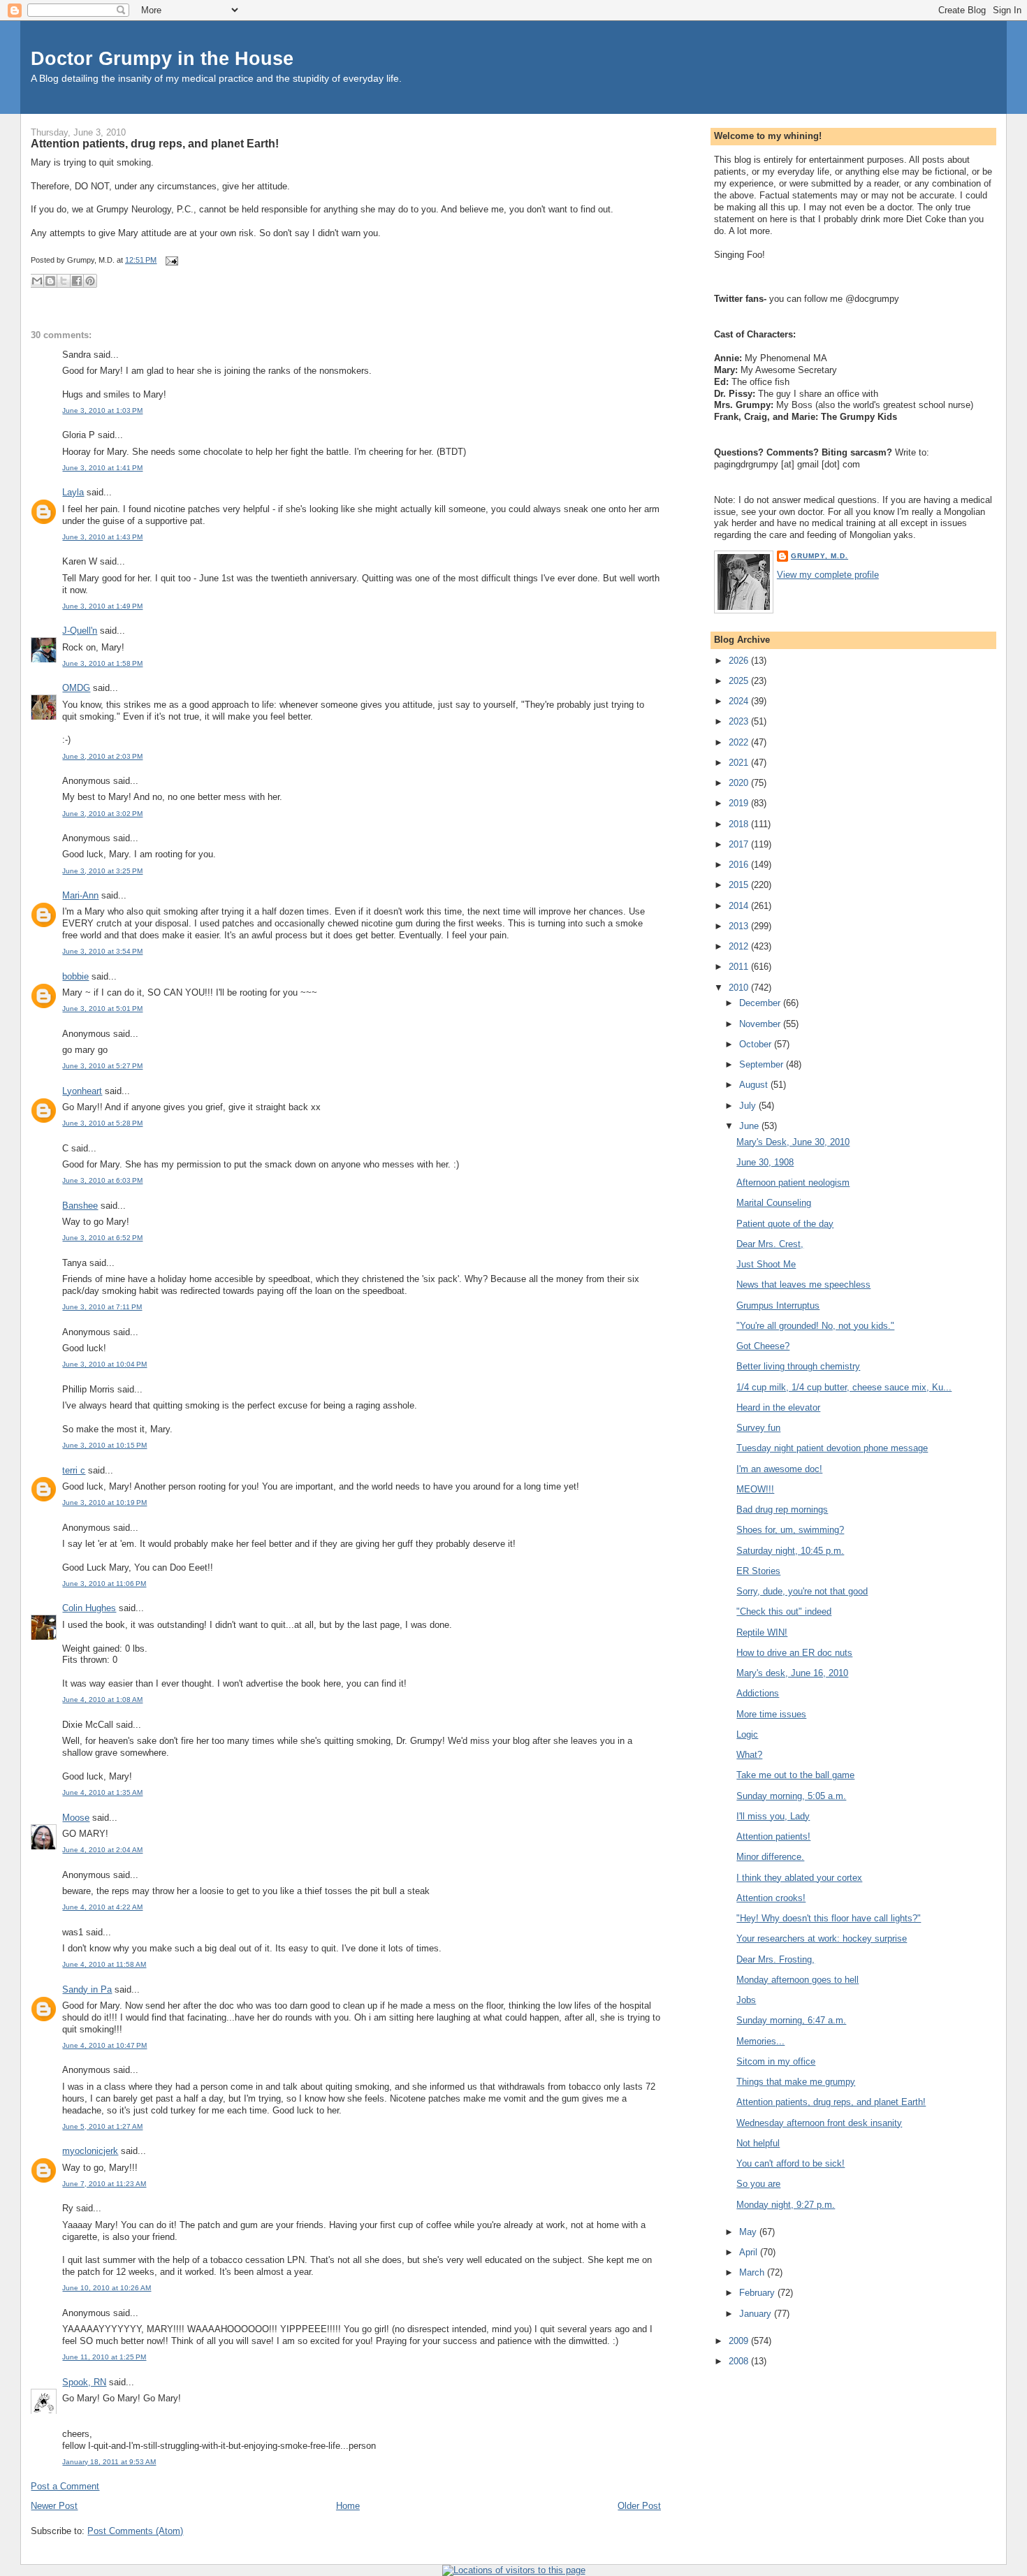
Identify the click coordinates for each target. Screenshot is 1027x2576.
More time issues (771, 1714)
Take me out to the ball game (795, 1775)
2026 (740, 661)
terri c (74, 1470)
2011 (740, 967)
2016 (740, 865)
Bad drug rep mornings (782, 1509)
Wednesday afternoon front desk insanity (819, 2123)
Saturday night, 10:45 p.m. (790, 1551)
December (761, 1003)
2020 (740, 783)
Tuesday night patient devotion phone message (832, 1448)
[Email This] (37, 281)
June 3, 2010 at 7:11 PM (102, 1307)
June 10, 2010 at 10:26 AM (107, 2288)
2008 (740, 2361)
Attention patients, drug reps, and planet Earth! (155, 143)
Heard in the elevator (778, 1407)
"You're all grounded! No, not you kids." (815, 1326)
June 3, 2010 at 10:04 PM (104, 1364)
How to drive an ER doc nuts (794, 1653)
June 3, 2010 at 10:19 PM (104, 1502)
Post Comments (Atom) (135, 2531)
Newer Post (54, 2506)
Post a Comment (65, 2486)
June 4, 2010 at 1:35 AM (102, 1792)
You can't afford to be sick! (791, 2163)
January (757, 2314)
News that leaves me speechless (803, 1285)
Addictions (758, 1693)
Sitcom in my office (776, 2061)
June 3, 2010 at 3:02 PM (102, 814)
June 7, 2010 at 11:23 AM (104, 2184)
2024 (740, 701)
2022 (740, 742)
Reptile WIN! (762, 1632)
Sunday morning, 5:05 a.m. (791, 1796)
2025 (740, 681)
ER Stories (758, 1571)
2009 (740, 2341)
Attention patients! (773, 1836)
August (755, 1085)
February (758, 2293)
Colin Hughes (89, 1608)
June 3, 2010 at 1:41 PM (102, 468)
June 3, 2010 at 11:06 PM (104, 1584)
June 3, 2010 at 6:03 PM (102, 1180)
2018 (740, 824)
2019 (740, 803)
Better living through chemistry (798, 1366)
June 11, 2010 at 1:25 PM (104, 2357)
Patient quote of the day (785, 1224)
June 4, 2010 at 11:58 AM (104, 1964)
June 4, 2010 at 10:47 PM (104, 2045)
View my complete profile (828, 575)
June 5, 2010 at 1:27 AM (102, 2126)
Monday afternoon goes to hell (797, 1980)
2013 (740, 926)
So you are (758, 2184)
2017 (740, 844)
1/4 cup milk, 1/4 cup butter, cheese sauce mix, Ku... (844, 1387)
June (750, 1126)
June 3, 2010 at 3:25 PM (102, 871)
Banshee (80, 1206)
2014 (740, 906)
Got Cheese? (763, 1346)
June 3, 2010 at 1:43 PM (102, 537)
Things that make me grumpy (796, 2082)
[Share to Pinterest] (90, 281)
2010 (740, 988)
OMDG (76, 688)
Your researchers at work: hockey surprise (822, 1938)
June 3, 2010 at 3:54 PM (102, 951)
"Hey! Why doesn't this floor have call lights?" (829, 1918)
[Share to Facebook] (77, 281)
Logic (747, 1734)
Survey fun (758, 1428)
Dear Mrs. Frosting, (775, 1959)
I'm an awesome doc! (779, 1469)
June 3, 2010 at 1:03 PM (102, 410)
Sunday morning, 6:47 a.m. (791, 2020)
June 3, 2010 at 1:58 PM (102, 663)
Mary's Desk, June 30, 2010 (793, 1142)
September (763, 1064)
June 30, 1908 (765, 1162)
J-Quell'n (80, 631)
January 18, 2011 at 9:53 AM (109, 2462)
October (757, 1044)
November (761, 1024)
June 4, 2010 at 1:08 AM (102, 1700)
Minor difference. (770, 1857)
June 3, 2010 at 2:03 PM (102, 756)
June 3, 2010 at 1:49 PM (102, 606)
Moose (76, 1818)
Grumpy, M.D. (820, 556)
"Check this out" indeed (784, 1611)
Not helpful (758, 2143)
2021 (740, 763)
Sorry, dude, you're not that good (802, 1591)
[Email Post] (170, 260)
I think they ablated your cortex (799, 1878)
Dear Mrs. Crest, (770, 1244)
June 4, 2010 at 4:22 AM (102, 1907)
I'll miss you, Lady (773, 1816)
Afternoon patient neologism (793, 1183)
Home (348, 2506)
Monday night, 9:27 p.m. (786, 2205)
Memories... (760, 2041)
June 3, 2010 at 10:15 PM (104, 1445)
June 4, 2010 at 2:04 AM (102, 1850)
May (749, 2232)
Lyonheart (82, 1091)
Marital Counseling (774, 1203)
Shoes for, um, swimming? (790, 1530)
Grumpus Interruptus (778, 1305)
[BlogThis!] (50, 281)
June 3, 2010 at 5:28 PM (102, 1123)
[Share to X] (64, 281)
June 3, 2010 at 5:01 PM (102, 1009)
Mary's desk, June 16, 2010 (792, 1673)
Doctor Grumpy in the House (162, 58)
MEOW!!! (755, 1489)
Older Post (639, 2506)
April (750, 2252)
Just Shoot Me (766, 1264)
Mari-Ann (80, 895)
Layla (73, 492)
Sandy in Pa (87, 1989)
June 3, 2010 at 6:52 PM (102, 1238)
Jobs (746, 2000)
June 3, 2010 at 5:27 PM (102, 1066)
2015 (740, 885)
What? (749, 1755)
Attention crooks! (771, 1898)
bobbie (75, 976)
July (749, 1106)
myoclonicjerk (90, 2151)
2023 (740, 721)
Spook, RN (84, 2382)
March (753, 2272)
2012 (740, 946)
